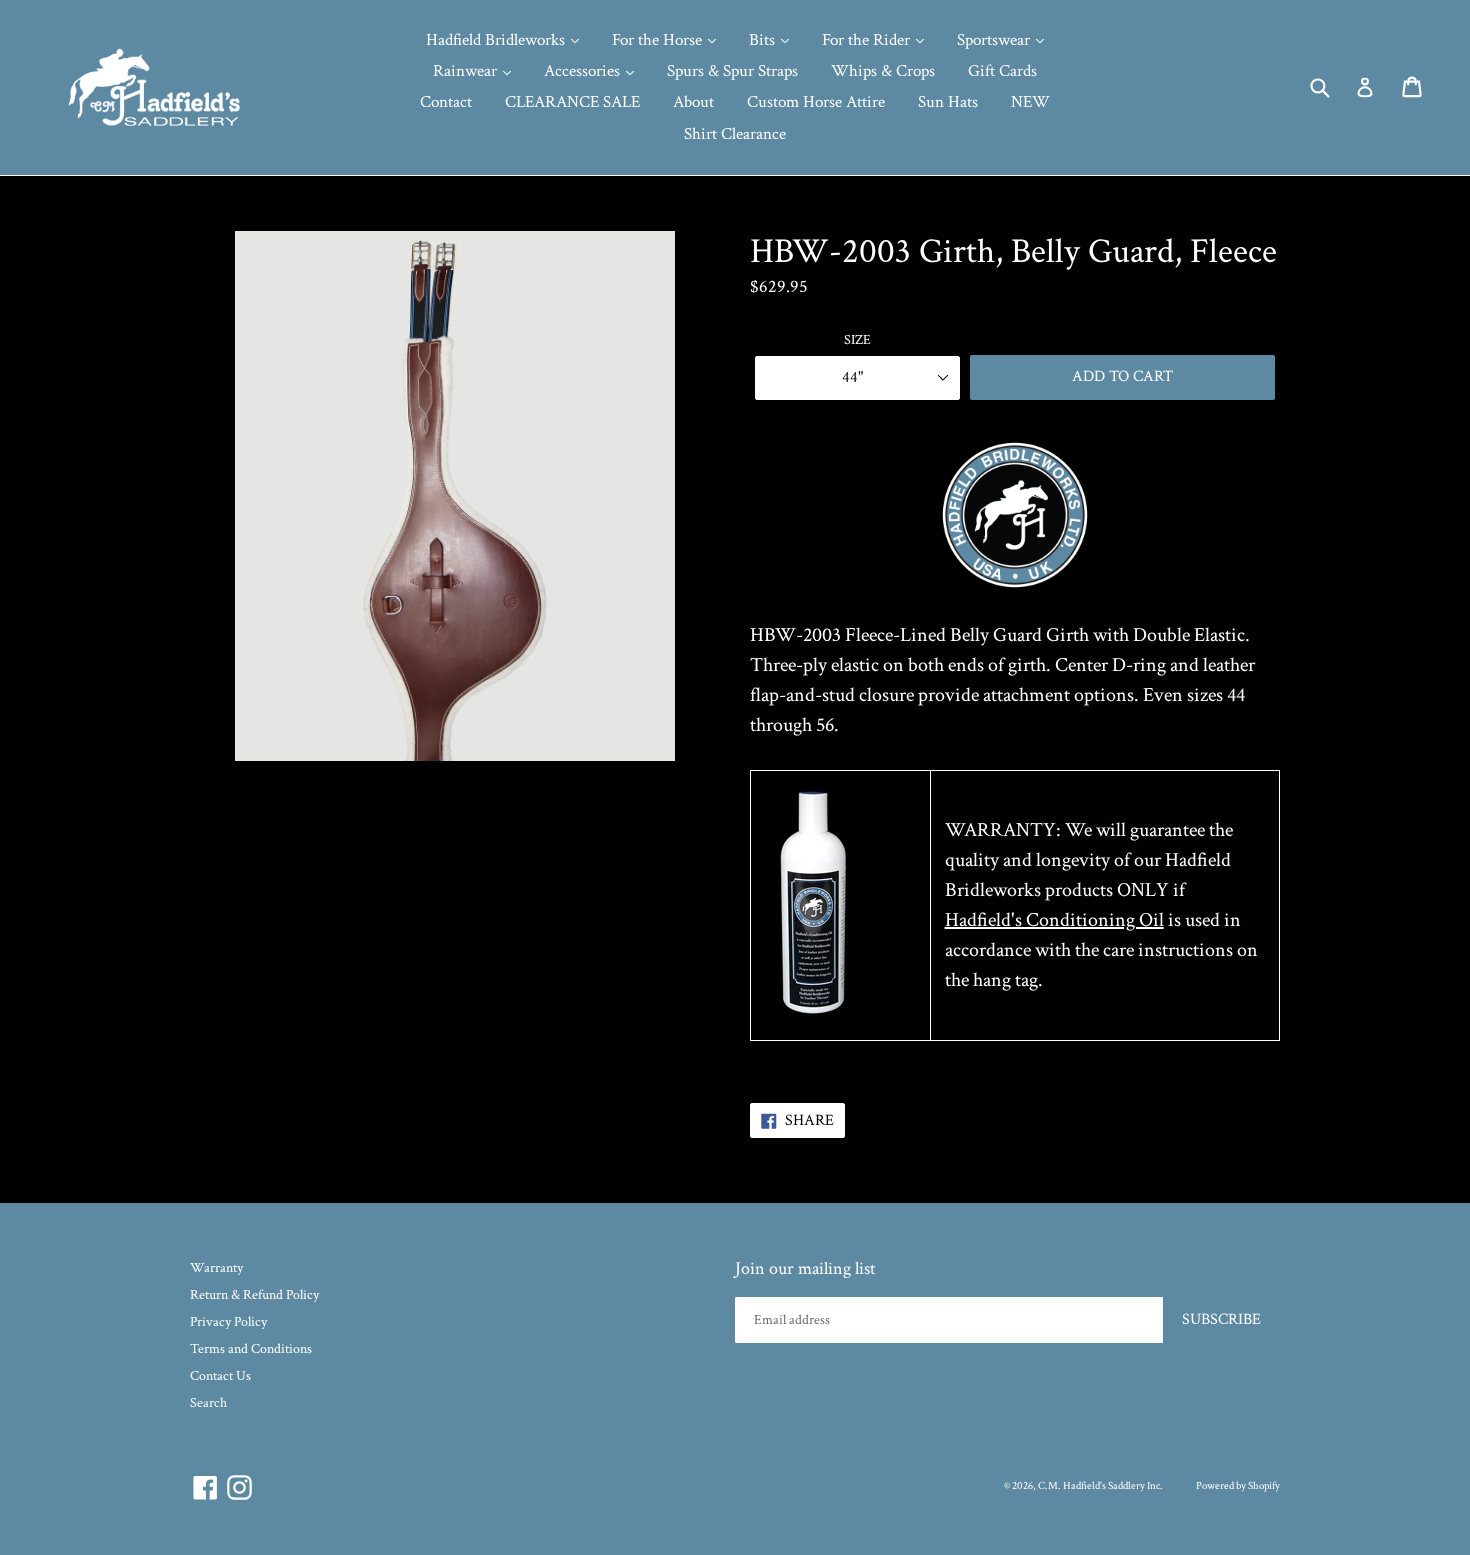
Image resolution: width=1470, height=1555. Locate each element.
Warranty (216, 1268)
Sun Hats (948, 102)
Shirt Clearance (735, 134)
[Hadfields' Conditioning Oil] (813, 1015)
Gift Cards (1002, 71)
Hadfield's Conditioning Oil (1054, 920)
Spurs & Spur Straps (732, 71)
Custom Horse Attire (816, 102)
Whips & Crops (883, 71)
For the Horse (659, 40)
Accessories (584, 71)
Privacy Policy (228, 1322)
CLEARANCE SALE (572, 102)
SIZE (857, 340)
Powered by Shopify (1238, 1486)
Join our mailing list (805, 1269)
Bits (764, 40)
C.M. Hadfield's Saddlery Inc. (1100, 1486)
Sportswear (995, 40)
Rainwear (467, 71)
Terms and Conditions (251, 1349)
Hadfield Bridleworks (497, 40)
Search (208, 1403)
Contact (446, 102)
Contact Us (220, 1376)
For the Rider (868, 40)
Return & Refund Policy (254, 1295)
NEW (1030, 102)
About (693, 102)
